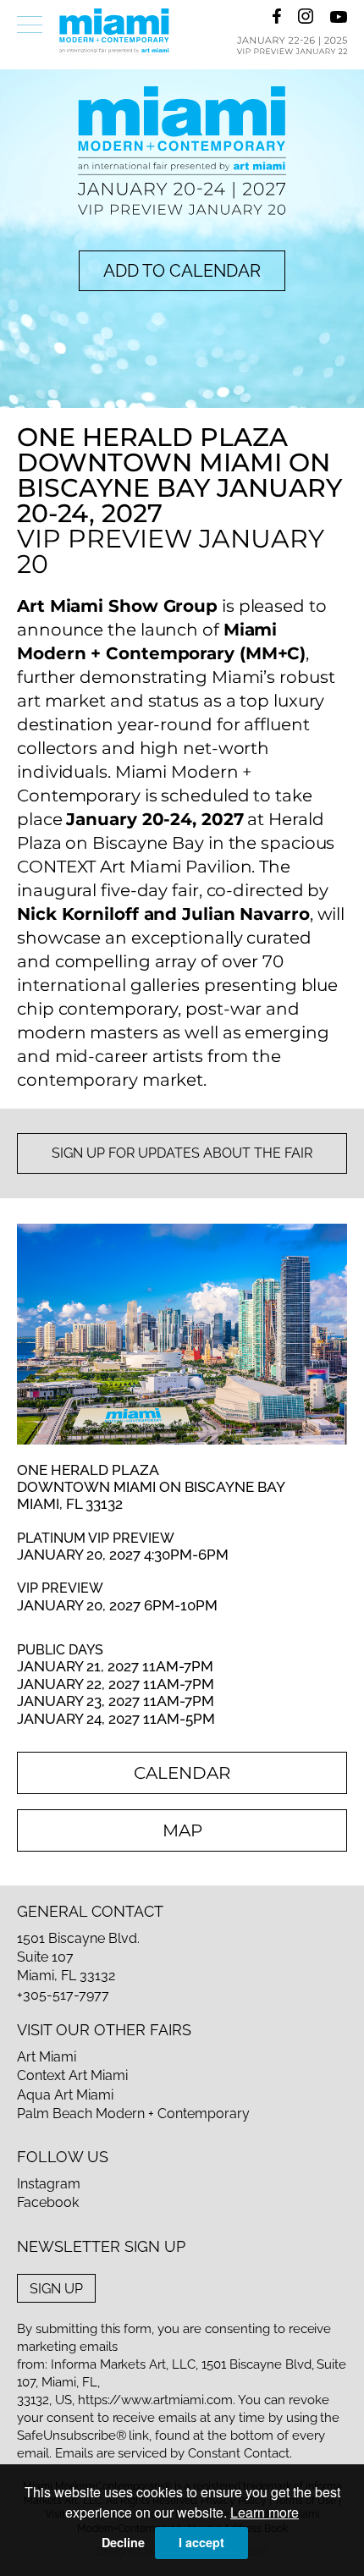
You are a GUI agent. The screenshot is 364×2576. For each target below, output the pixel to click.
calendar (182, 1773)
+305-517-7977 (63, 1995)
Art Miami (47, 2057)
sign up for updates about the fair (182, 1153)
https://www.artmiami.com (155, 2400)
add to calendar (182, 271)
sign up (56, 2288)
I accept (201, 2542)
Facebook (48, 2202)
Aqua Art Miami (65, 2095)
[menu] (30, 25)
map (182, 1830)
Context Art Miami (72, 2075)
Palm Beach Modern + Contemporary (133, 2114)
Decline (123, 2542)
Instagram (49, 2184)
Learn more (265, 2512)
